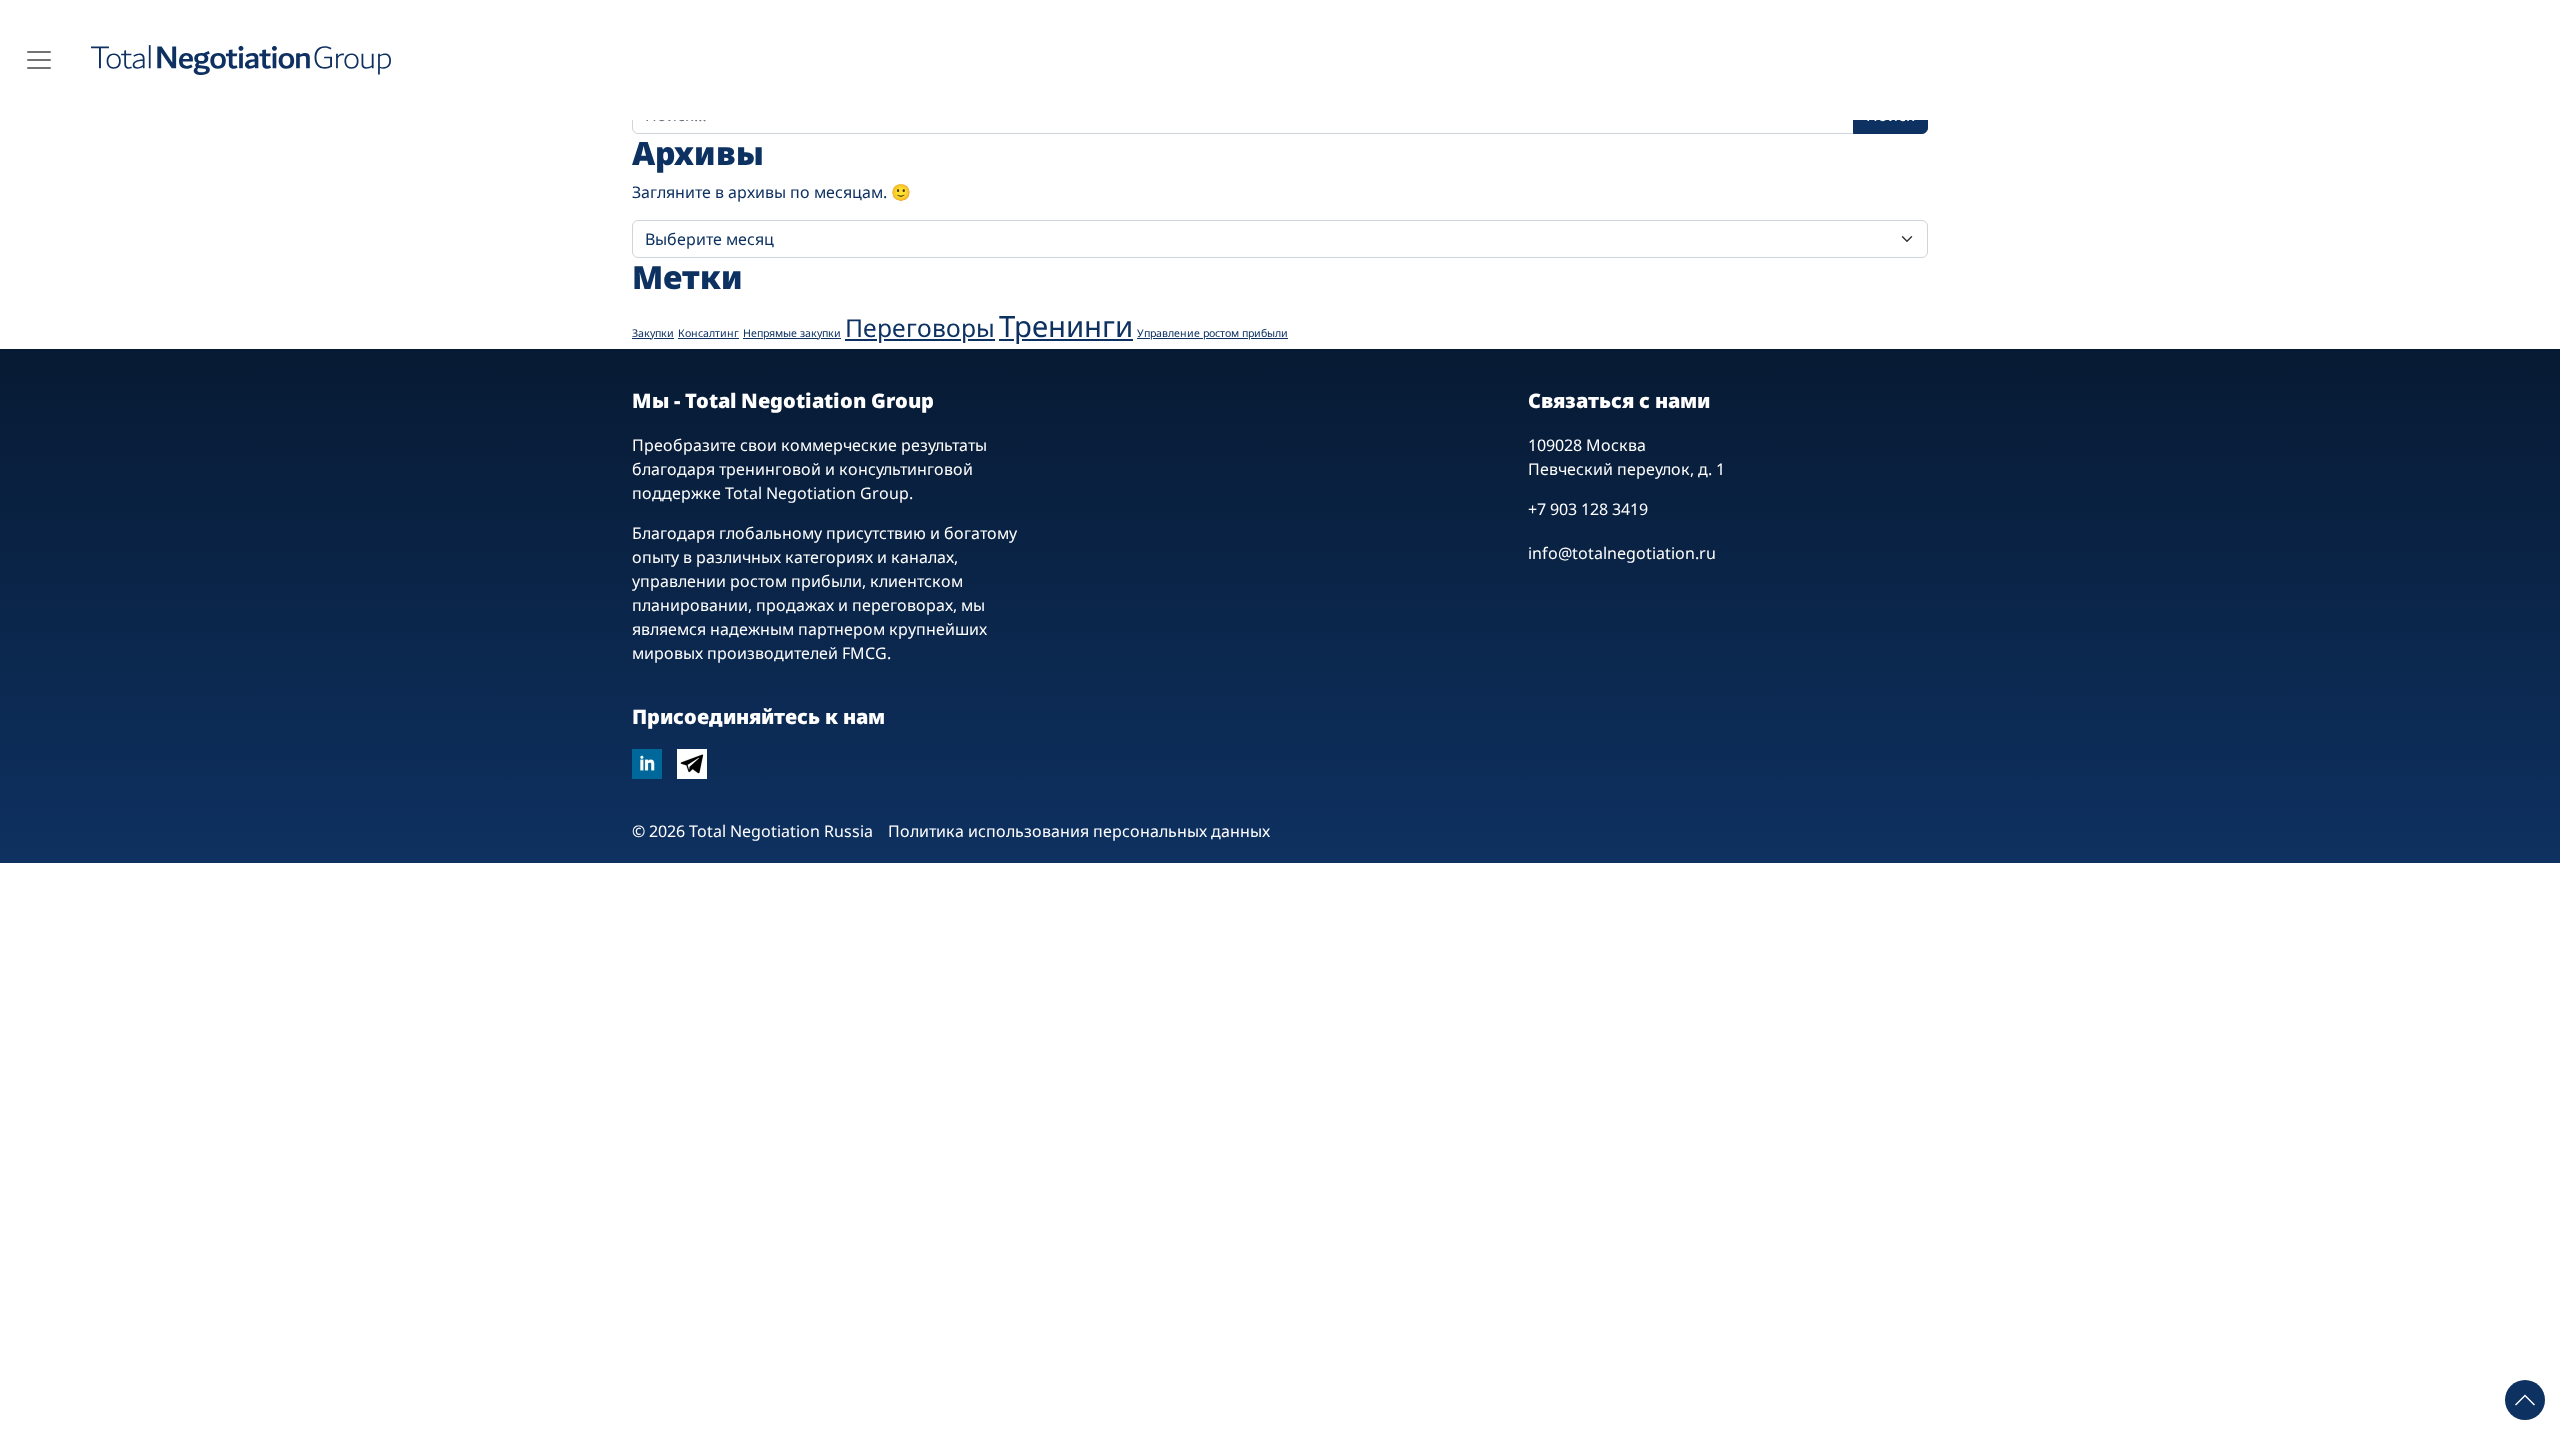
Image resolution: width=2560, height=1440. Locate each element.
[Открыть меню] (39, 60)
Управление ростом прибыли (1212, 333)
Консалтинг (708, 333)
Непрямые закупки (792, 333)
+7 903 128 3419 (1588, 509)
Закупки (653, 333)
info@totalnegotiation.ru (1622, 553)
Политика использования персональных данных (1079, 831)
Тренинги (1066, 326)
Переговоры (920, 327)
